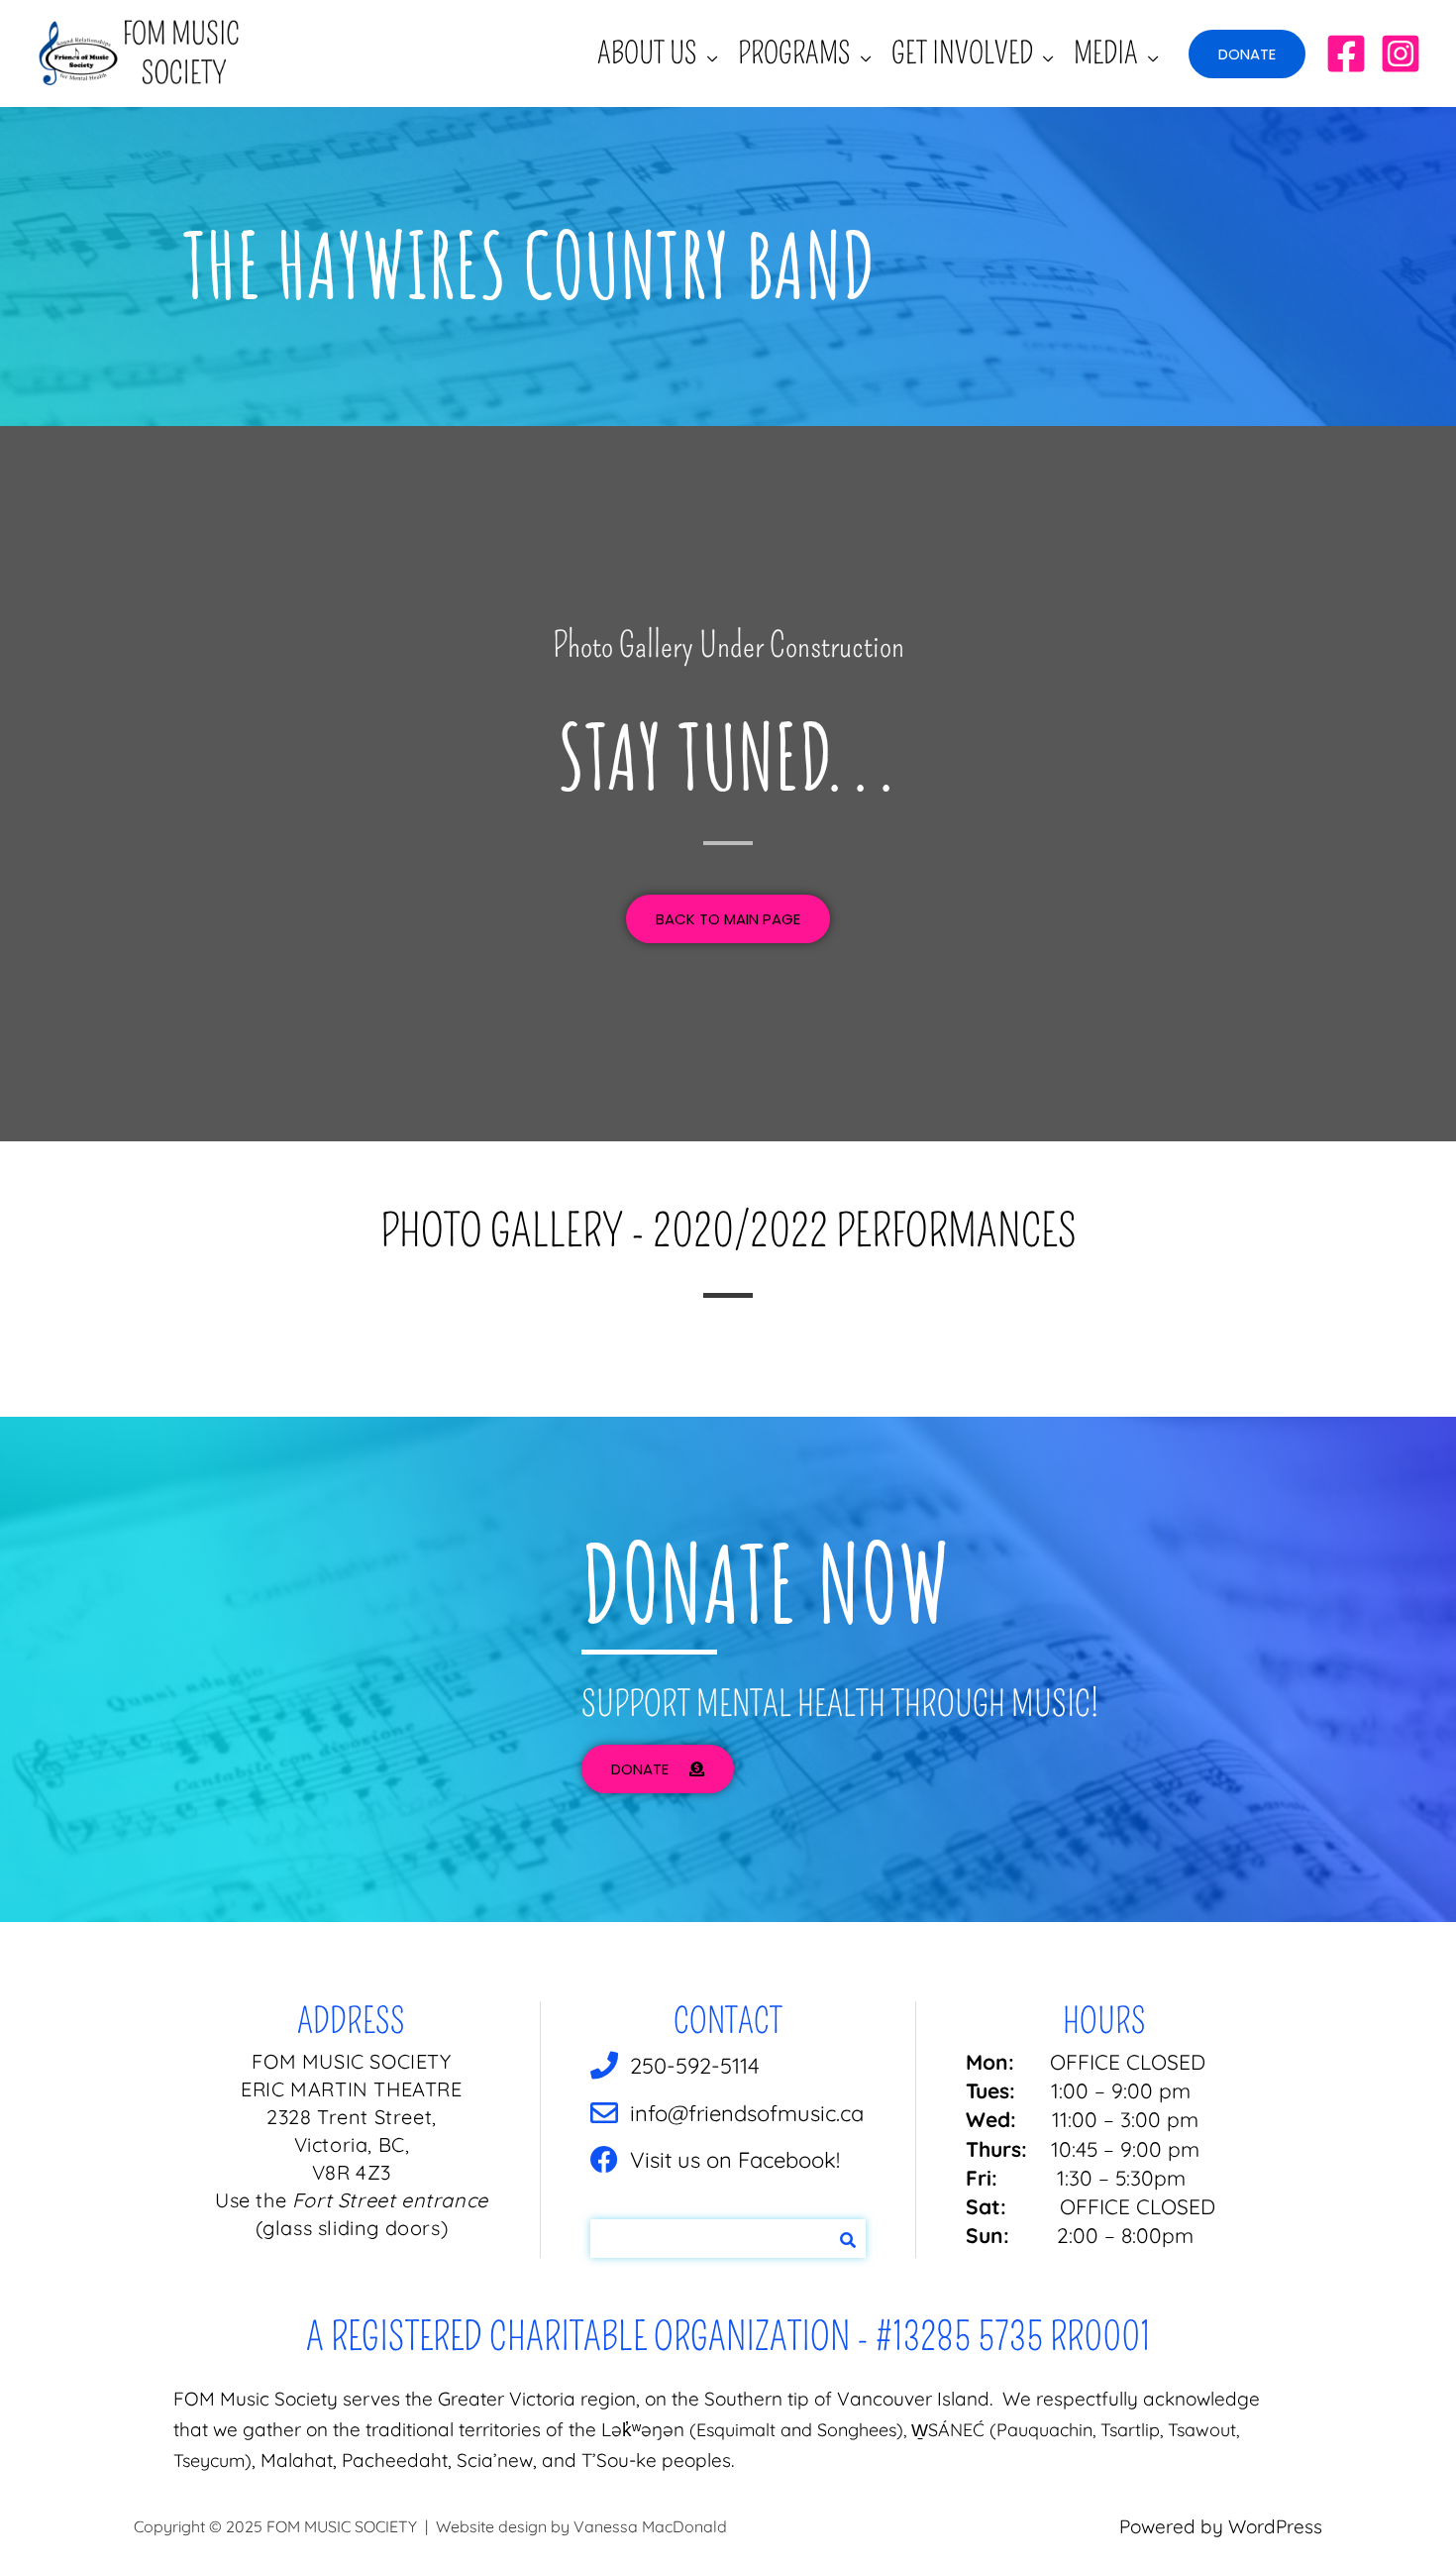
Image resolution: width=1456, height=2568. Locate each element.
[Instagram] (1401, 53)
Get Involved (962, 53)
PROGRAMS (794, 53)
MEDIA (1106, 53)
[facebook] (1346, 53)
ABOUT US (647, 53)
